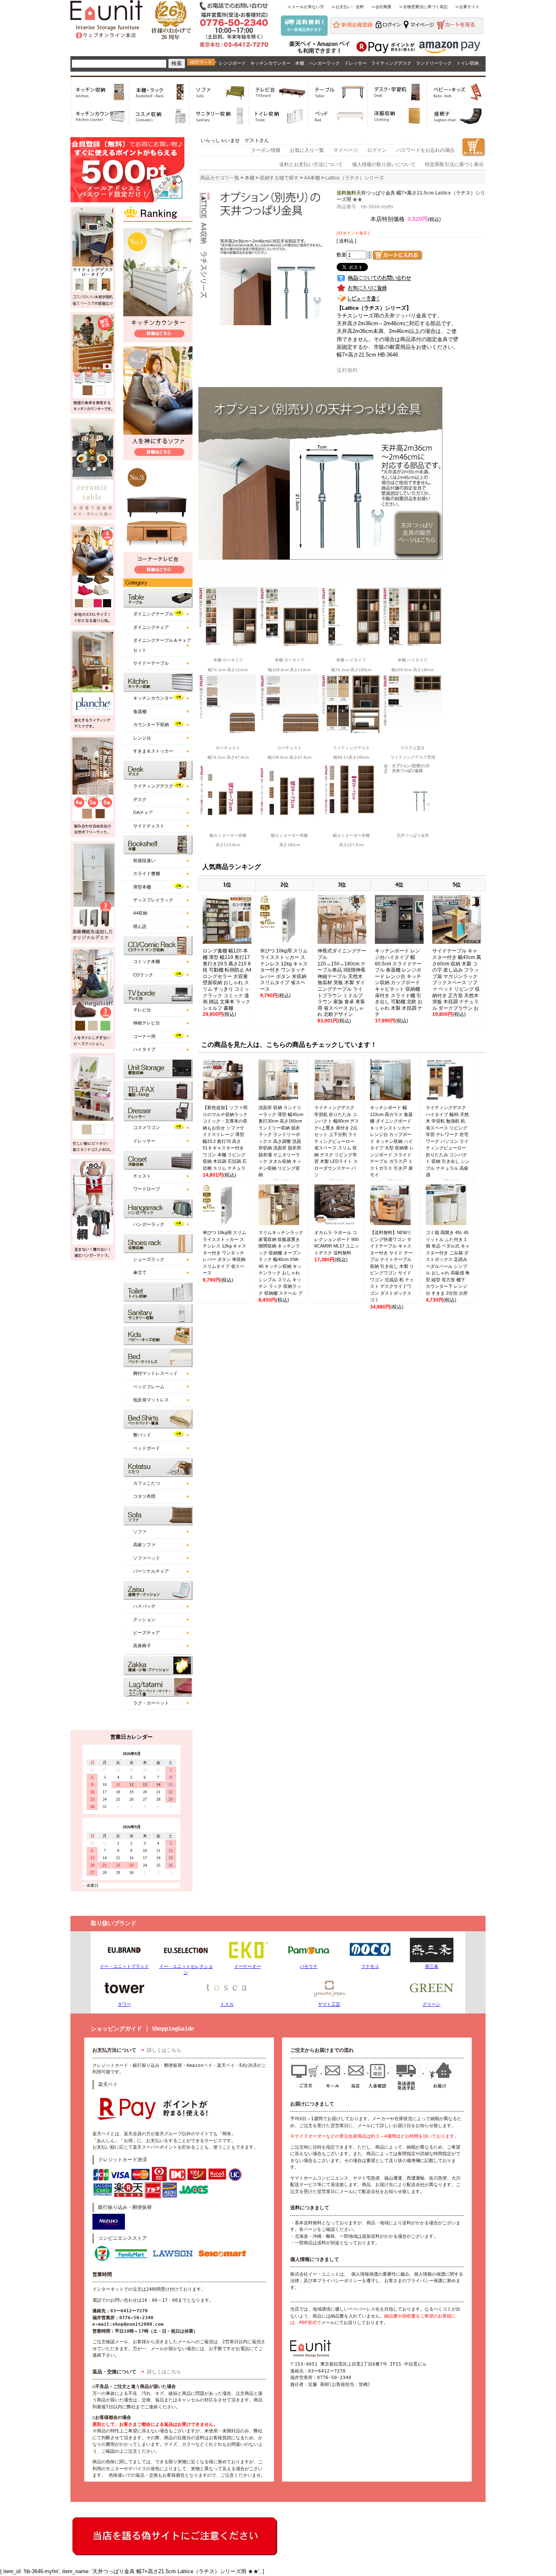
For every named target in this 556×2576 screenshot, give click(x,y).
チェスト (142, 1176)
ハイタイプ (144, 1049)
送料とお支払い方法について (311, 164)
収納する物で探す (279, 178)
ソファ (140, 1532)
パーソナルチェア (151, 1571)
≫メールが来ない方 (306, 7)
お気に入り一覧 (307, 150)
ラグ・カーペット (151, 1703)
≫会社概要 (381, 7)
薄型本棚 (142, 887)
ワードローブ (147, 1189)
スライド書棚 (147, 873)
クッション (144, 1620)
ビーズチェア (147, 1633)
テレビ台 (142, 1010)
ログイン (377, 150)
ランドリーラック (434, 63)
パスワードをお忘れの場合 (425, 150)
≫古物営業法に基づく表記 (423, 7)
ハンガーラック (324, 63)
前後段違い (144, 860)
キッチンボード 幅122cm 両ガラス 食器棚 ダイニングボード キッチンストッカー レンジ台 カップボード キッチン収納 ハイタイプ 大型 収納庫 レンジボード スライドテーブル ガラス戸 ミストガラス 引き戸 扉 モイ (392, 1141)
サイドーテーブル (151, 663)
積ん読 (140, 926)
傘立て (140, 1272)
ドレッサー (356, 63)
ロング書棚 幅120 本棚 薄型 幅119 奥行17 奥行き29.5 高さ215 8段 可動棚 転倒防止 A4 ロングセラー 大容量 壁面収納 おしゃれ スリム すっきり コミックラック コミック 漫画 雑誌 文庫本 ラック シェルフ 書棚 (227, 979)
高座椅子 (142, 1646)
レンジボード (232, 63)
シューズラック (149, 1259)
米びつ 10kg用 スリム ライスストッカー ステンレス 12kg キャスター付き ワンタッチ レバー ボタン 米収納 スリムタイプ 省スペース (284, 970)
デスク (140, 799)
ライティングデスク (391, 63)
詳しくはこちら (164, 2050)
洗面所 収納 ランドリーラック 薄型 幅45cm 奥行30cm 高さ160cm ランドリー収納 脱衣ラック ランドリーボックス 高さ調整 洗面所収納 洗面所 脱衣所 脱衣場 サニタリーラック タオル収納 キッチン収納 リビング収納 (281, 1141)
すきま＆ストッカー (153, 751)
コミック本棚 (147, 961)
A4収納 (140, 913)
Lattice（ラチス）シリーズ (355, 178)
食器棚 (140, 711)
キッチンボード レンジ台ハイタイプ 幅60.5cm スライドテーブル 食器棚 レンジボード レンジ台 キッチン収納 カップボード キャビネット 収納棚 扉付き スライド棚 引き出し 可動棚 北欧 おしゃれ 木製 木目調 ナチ (399, 983)
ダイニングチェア (151, 627)
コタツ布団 (144, 1496)
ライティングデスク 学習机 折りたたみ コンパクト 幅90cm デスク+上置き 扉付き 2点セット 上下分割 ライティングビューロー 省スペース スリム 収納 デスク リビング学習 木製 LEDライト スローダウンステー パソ (337, 1141)
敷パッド (142, 1435)
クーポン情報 (266, 150)
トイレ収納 (467, 63)
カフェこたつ (147, 1483)
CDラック (143, 975)
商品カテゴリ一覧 (220, 178)
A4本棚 (312, 178)
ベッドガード (147, 1448)
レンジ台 (142, 738)
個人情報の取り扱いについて (384, 164)
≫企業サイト (467, 7)
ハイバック (144, 1606)
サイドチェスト (149, 826)
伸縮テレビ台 (147, 1023)
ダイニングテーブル (153, 614)
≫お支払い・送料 (348, 7)
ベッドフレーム (149, 1387)
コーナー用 (144, 1036)
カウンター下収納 (151, 724)
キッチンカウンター (270, 63)
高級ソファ (144, 1545)
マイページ (346, 150)
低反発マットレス (151, 1400)
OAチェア (143, 812)
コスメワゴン (147, 1127)
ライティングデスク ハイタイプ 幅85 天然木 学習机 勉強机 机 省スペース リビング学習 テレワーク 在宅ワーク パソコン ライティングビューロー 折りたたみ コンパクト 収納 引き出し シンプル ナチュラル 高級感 (448, 1141)
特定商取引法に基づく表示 (454, 164)
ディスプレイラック (153, 900)
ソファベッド (147, 1558)
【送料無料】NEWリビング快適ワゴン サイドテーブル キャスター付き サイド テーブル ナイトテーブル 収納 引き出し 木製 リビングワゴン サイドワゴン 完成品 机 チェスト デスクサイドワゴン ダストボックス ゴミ (392, 1266)
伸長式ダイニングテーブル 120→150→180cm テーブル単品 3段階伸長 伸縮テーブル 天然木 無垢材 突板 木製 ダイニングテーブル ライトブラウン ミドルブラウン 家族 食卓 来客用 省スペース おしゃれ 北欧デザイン (342, 983)
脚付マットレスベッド (155, 1373)
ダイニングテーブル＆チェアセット (162, 645)
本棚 (300, 63)
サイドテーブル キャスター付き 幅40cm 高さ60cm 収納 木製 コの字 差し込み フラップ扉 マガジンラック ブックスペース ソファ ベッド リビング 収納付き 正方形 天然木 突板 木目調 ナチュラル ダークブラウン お (457, 979)
